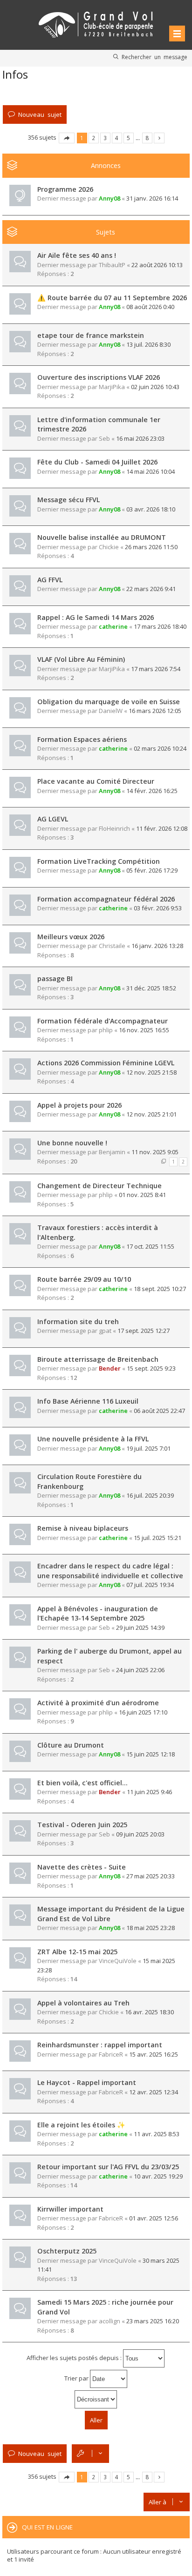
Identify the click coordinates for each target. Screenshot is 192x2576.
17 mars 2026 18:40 (160, 626)
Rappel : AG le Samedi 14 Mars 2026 (96, 617)
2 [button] (93, 138)
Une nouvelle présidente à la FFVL (93, 1439)
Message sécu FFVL (69, 500)
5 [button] (128, 138)
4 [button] (117, 138)
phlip (106, 1030)
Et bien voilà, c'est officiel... (82, 1783)
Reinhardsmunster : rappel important (100, 2045)
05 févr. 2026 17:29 (152, 870)
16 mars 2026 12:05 (155, 711)
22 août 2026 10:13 (157, 265)
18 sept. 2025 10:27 (160, 1289)
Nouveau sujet (40, 114)
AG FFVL (50, 580)
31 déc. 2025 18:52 (151, 988)
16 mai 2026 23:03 (140, 438)
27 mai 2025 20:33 (151, 1876)
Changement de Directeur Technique (99, 1186)
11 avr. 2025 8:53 (157, 2134)
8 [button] (147, 138)
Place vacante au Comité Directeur (96, 781)
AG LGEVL (53, 819)
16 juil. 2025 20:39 (150, 1495)
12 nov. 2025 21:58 (151, 1072)
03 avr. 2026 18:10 (151, 509)
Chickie (109, 547)
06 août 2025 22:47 (159, 1411)
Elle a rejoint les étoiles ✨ (81, 2125)
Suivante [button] (159, 138)
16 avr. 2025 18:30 (149, 2012)
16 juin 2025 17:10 (143, 1712)
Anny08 (110, 198)
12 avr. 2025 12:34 (154, 2092)
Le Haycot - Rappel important (87, 2082)
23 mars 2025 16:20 (153, 2321)
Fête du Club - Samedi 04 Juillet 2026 (97, 462)
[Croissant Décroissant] (96, 2399)
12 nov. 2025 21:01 (151, 1114)
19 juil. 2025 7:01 (148, 1448)
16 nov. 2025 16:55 (144, 1030)
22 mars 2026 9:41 (151, 589)
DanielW (111, 711)
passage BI (55, 979)
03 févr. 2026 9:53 (158, 908)
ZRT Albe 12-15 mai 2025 (77, 1952)
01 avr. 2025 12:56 (154, 2218)
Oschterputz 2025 (67, 2251)
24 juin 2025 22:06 (140, 1670)
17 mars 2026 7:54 (156, 669)
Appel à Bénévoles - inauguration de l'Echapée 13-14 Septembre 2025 (98, 1614)
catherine (113, 626)
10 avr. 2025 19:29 (158, 2176)
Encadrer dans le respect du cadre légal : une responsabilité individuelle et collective (110, 1571)
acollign (110, 2321)
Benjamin (112, 1152)
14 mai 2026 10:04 (151, 471)
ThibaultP (112, 265)
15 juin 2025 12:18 (151, 1754)
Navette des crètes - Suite (82, 1867)
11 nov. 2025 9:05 (155, 1152)
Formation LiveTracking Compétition (99, 861)
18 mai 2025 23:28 (151, 1928)
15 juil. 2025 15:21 (158, 1538)
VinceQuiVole (118, 1961)
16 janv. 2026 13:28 (157, 946)
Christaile (112, 946)
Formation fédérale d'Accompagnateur (103, 1021)
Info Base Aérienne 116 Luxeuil (88, 1401)
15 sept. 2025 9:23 (151, 1368)
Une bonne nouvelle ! (72, 1143)
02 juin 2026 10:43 (155, 387)
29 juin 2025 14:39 (140, 1628)
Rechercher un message (154, 57)
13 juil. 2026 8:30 (148, 344)
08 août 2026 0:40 (150, 307)
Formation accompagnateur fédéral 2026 (106, 899)
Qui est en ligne (47, 2527)
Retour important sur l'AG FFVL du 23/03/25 (108, 2167)
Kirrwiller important (70, 2209)
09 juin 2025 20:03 (140, 1834)
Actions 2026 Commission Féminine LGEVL (106, 1063)
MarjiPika (112, 387)
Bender (110, 1368)
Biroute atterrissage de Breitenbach (98, 1359)
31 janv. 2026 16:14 (152, 198)
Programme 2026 (65, 189)
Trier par (77, 2378)
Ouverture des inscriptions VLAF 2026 (99, 377)
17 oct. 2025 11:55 (150, 1246)
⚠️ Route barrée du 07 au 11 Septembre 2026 (112, 298)
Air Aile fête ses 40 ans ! (77, 255)
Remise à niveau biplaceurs (83, 1528)
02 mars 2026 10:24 (160, 748)
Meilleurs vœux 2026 (71, 937)
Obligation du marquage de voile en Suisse (109, 702)
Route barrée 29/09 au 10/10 (84, 1279)
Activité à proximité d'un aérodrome (98, 1703)
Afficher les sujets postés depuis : (75, 2358)
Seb (104, 438)
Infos (15, 74)
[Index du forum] (96, 23)
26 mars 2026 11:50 (151, 547)
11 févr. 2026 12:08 (162, 828)
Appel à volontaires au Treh (83, 2003)
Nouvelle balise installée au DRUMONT (102, 537)
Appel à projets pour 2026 (79, 1105)
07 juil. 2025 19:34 (150, 1585)
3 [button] (105, 138)
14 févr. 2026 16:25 (152, 791)
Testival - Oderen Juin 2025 (82, 1825)
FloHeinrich (114, 828)
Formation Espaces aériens (82, 739)
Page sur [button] (67, 138)
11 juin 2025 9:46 (149, 1792)
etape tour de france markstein (91, 335)
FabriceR (111, 2054)
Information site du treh (78, 1322)
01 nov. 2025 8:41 (142, 1195)
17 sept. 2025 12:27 (144, 1331)
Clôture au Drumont (71, 1745)
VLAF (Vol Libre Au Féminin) (81, 659)
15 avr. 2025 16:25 (154, 2054)
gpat (105, 1331)
